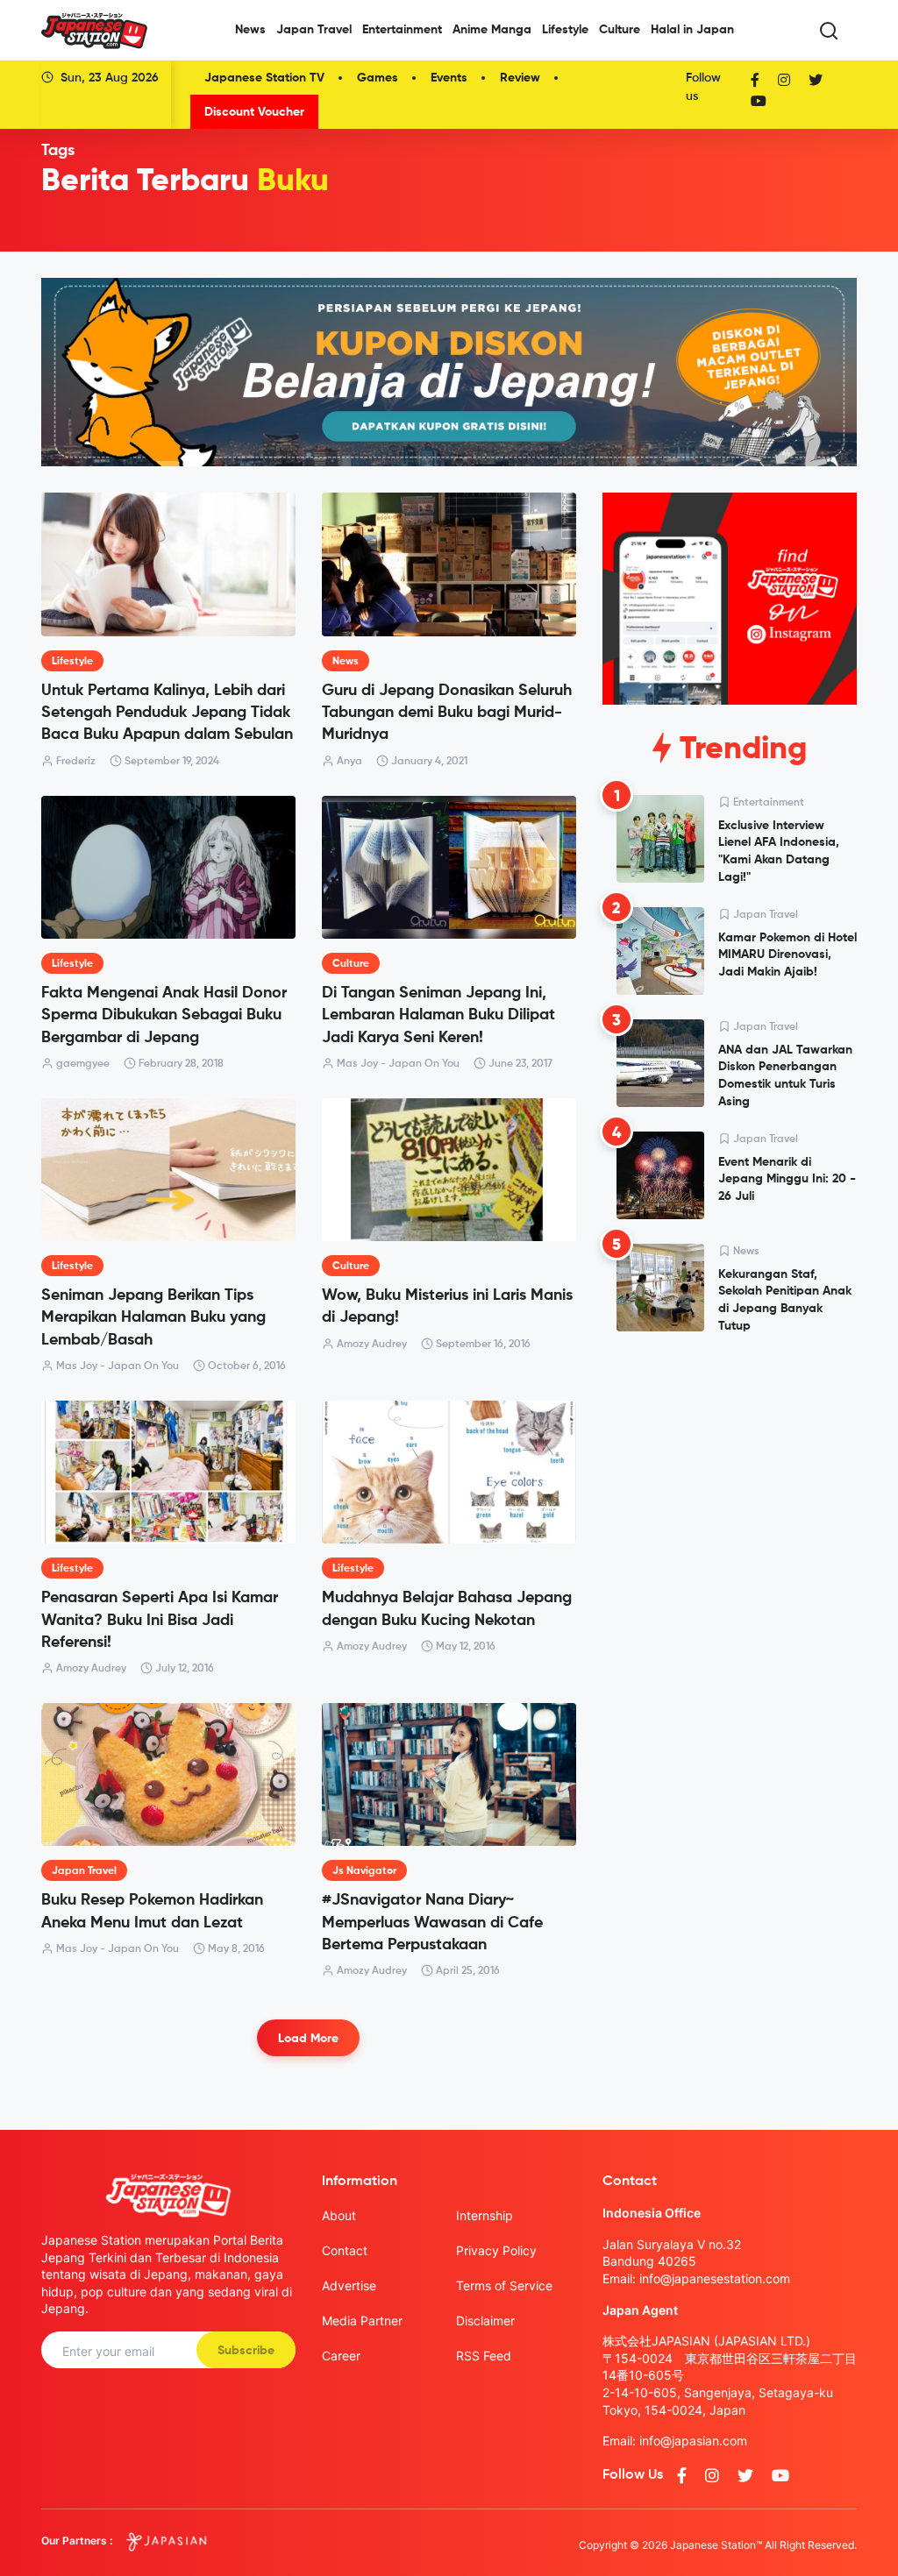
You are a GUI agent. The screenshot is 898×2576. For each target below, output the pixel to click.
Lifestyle (565, 30)
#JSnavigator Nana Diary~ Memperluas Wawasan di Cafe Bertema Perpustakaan (432, 1922)
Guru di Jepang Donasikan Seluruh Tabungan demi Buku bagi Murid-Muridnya (447, 713)
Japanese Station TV (264, 78)
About (339, 2215)
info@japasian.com (693, 2441)
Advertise (349, 2285)
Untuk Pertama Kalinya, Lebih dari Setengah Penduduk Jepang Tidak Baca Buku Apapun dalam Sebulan (167, 713)
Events (449, 78)
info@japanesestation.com (715, 2278)
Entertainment (402, 30)
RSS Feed (484, 2356)
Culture (620, 30)
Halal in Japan (692, 30)
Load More (308, 2039)
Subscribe (246, 2351)
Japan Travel (314, 30)
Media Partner (362, 2321)
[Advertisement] (730, 1465)
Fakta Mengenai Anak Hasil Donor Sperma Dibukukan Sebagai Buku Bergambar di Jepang (164, 1015)
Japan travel (84, 1871)
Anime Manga (492, 30)
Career (341, 2356)
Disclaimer (485, 2321)
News (250, 30)
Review (520, 78)
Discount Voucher (254, 112)
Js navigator (364, 1871)
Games (378, 78)
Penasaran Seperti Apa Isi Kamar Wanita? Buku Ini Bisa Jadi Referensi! (160, 1620)
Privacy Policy (496, 2250)
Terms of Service (504, 2285)
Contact (345, 2250)
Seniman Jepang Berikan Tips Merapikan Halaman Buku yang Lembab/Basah (153, 1317)
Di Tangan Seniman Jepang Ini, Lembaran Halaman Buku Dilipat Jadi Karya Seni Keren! (438, 1015)
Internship (485, 2215)
